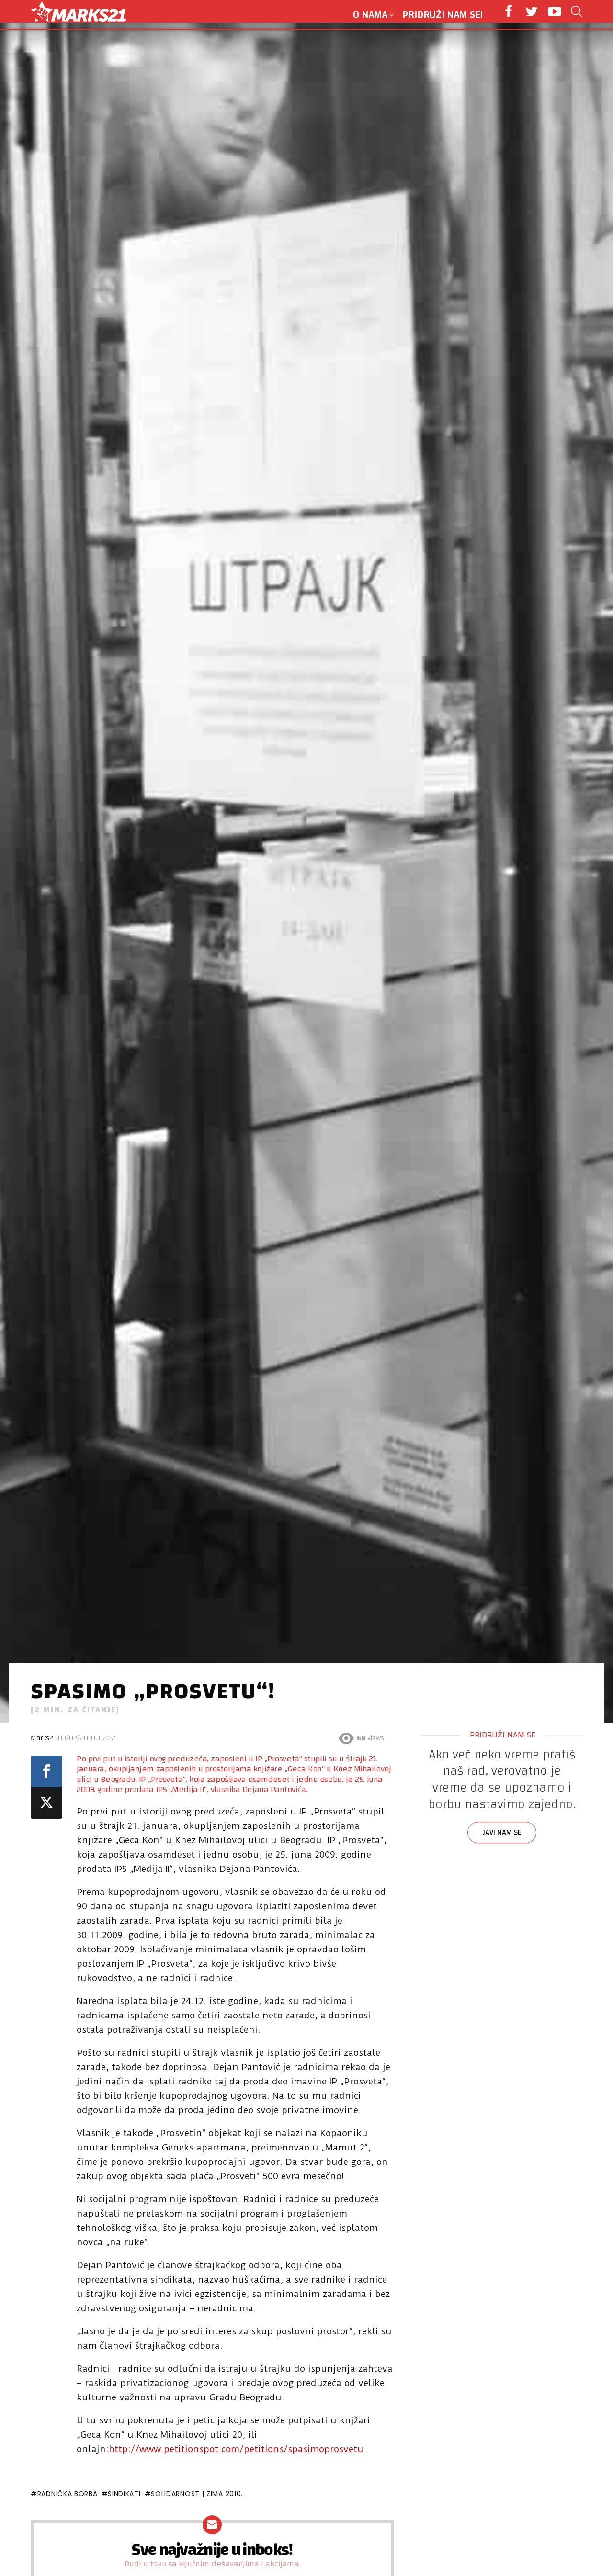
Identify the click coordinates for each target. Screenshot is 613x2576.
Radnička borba (68, 2494)
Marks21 (43, 1738)
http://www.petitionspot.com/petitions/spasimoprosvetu (236, 2449)
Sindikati (124, 2494)
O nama (370, 15)
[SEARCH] (577, 11)
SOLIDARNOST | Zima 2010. (197, 2494)
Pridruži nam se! (443, 15)
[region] (502, 1822)
